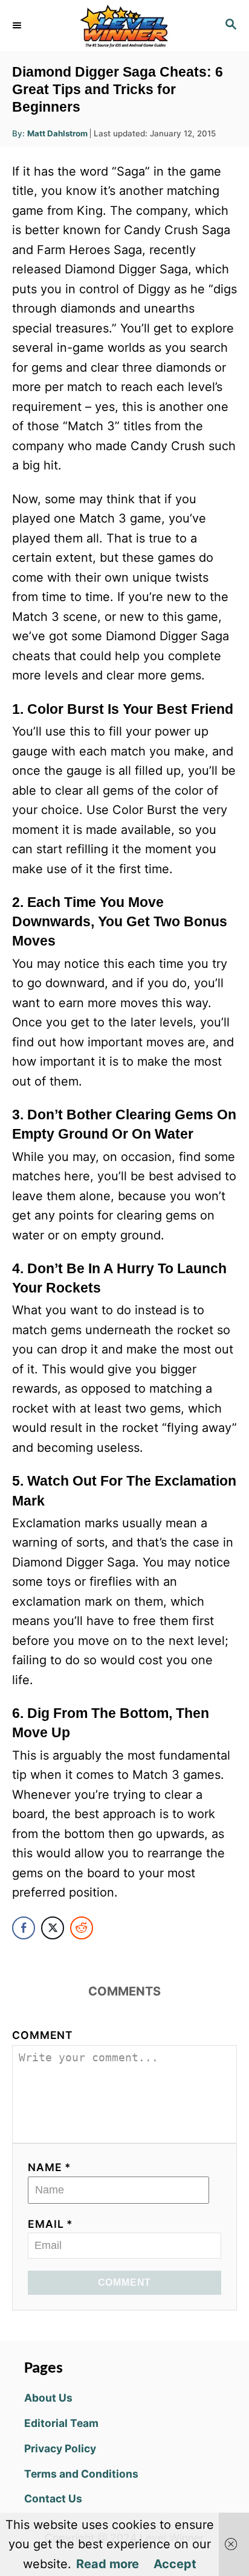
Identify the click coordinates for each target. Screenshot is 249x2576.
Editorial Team (61, 2423)
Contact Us (53, 2498)
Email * (50, 2224)
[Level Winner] (124, 26)
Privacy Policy (60, 2448)
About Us (48, 2398)
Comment (43, 2035)
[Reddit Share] (82, 1928)
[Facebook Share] (24, 1928)
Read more (108, 2564)
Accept (175, 2564)
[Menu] (18, 25)
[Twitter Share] (53, 1928)
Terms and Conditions (81, 2474)
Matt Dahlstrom (57, 133)
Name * (50, 2167)
